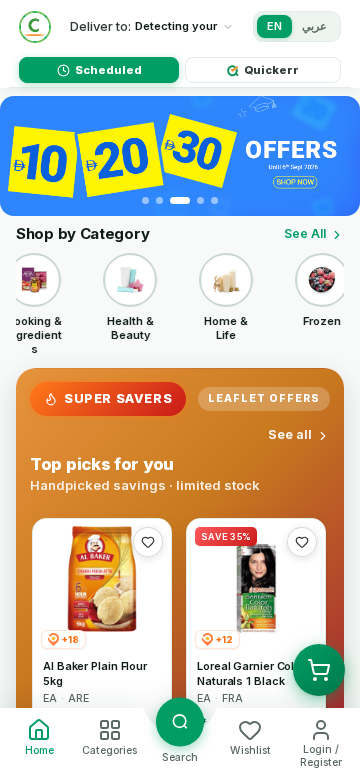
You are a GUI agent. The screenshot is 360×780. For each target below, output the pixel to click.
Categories (109, 750)
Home (39, 750)
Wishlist (250, 750)
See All (305, 233)
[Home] (35, 27)
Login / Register (321, 756)
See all (290, 434)
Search (180, 757)
